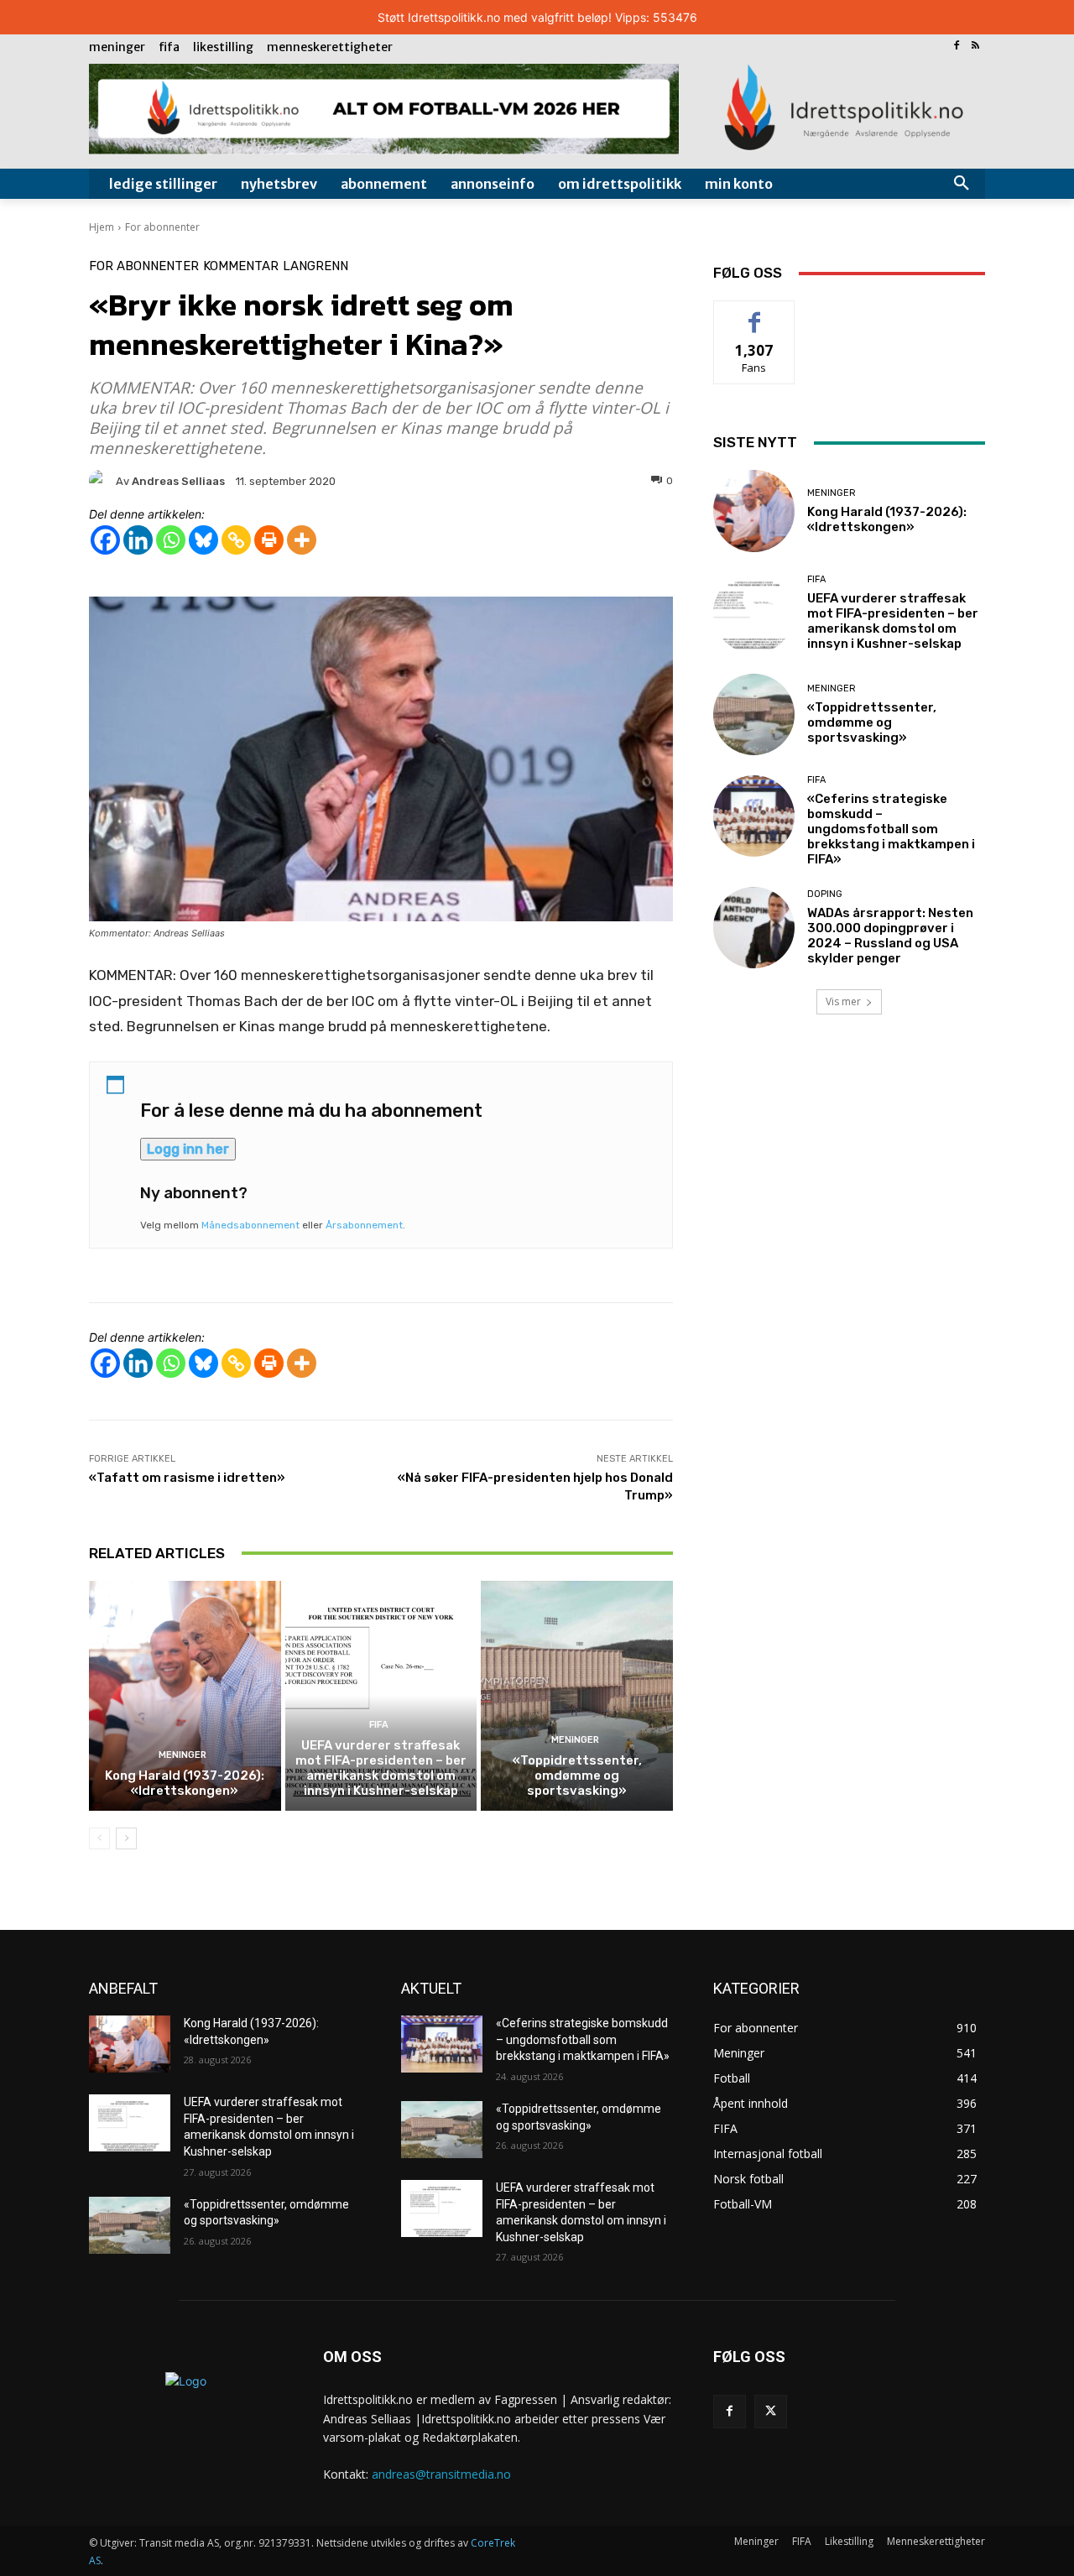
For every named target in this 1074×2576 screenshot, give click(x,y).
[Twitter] (771, 2411)
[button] (962, 184)
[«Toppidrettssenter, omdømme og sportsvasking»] (577, 1696)
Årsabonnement (364, 1225)
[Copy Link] (236, 540)
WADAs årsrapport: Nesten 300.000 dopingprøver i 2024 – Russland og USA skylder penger (890, 936)
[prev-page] (99, 1838)
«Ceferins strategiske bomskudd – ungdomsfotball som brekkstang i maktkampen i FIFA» (891, 829)
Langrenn (315, 266)
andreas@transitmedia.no (441, 2474)
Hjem (102, 227)
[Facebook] (956, 47)
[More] (302, 540)
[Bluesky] (203, 540)
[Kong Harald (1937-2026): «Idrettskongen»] (185, 1696)
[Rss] (975, 47)
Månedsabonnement (250, 1225)
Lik (755, 313)
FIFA (379, 1725)
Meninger (182, 1755)
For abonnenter (162, 227)
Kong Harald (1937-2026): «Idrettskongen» (185, 1783)
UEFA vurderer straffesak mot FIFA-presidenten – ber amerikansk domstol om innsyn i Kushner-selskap (381, 1768)
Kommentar (241, 266)
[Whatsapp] (171, 540)
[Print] (269, 540)
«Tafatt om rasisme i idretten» (187, 1478)
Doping (825, 894)
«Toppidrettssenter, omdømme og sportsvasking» (577, 1776)
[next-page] (126, 1838)
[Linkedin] (138, 540)
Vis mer (843, 1001)
